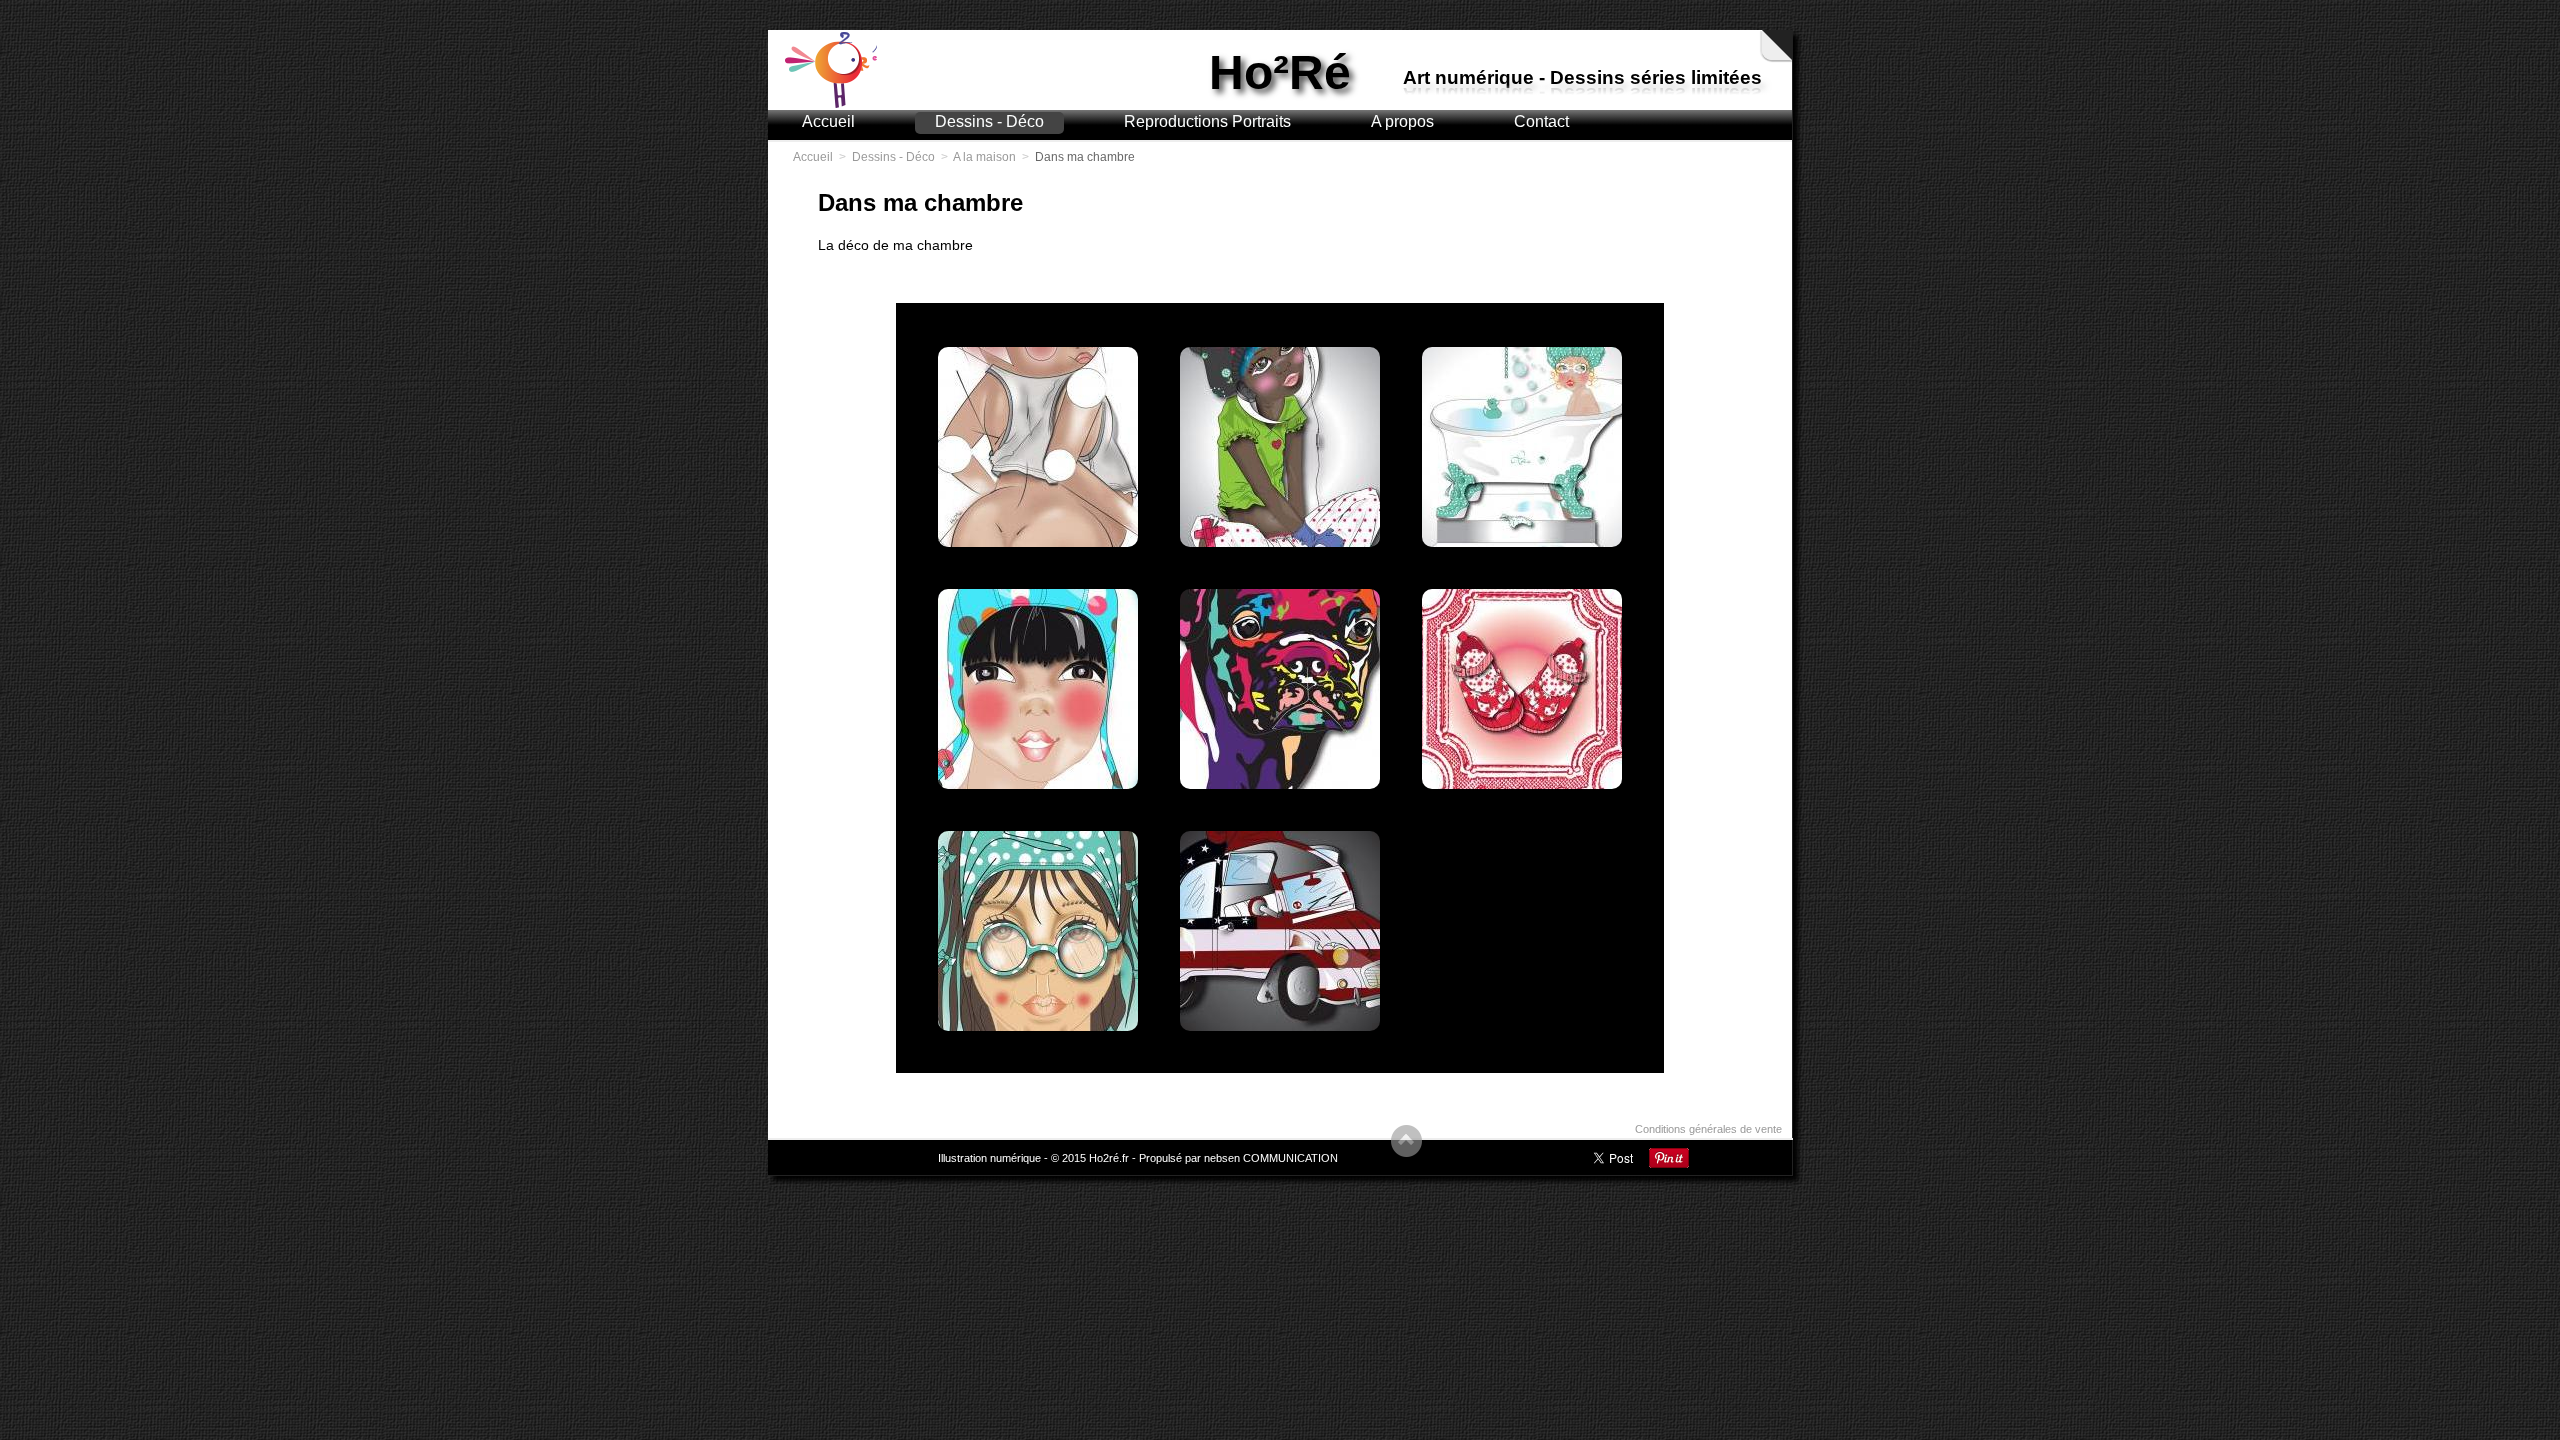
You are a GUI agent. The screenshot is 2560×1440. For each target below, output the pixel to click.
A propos (1402, 121)
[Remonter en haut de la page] (1407, 1143)
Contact (1541, 121)
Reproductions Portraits (1207, 121)
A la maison (984, 157)
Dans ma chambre (1085, 157)
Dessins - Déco (989, 121)
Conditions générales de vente (1708, 1129)
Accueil (828, 121)
